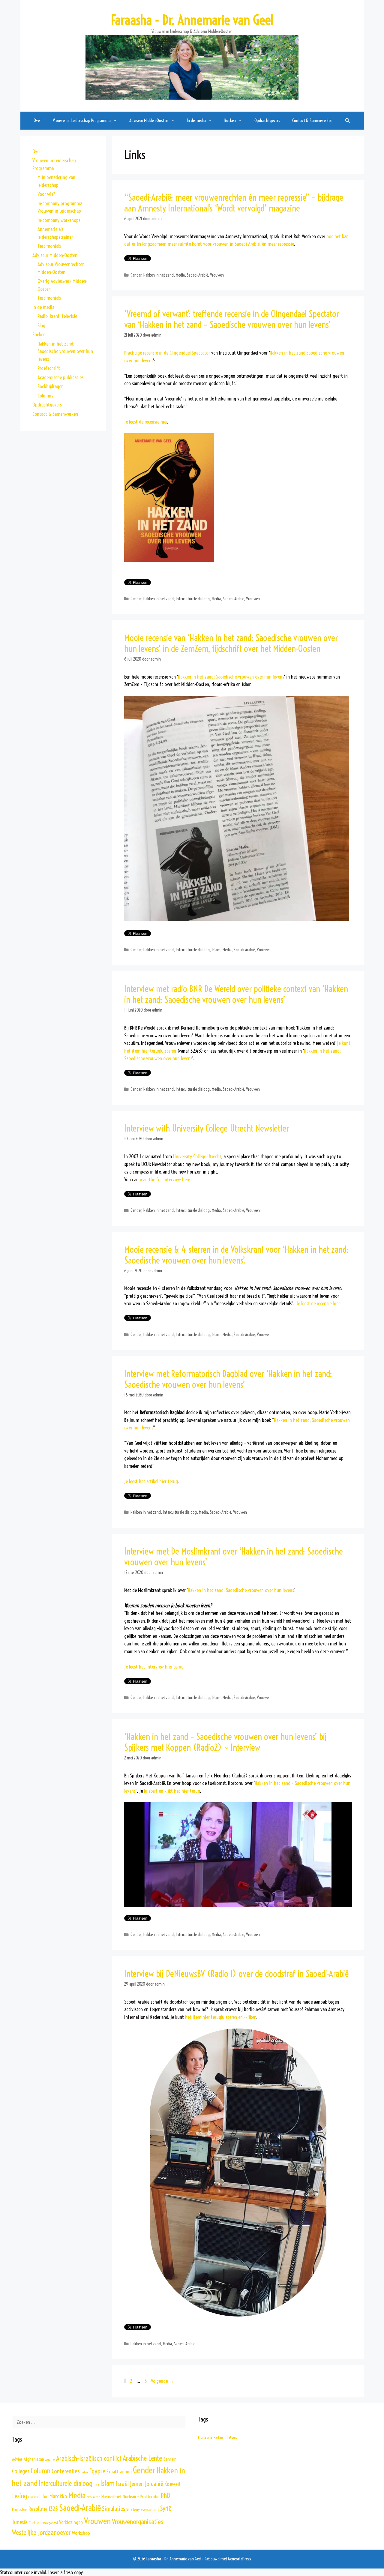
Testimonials (49, 246)
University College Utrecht (197, 1156)
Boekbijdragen (51, 386)
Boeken (39, 334)
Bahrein (170, 2459)
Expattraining (119, 2471)
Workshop (81, 2533)
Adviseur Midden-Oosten (55, 255)
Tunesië (20, 2522)
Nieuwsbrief (111, 2497)
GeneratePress (240, 2559)
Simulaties (114, 2509)
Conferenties (66, 2471)
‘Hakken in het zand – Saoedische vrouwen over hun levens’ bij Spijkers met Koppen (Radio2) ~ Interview (226, 1742)
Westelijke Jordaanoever (41, 2533)
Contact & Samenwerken (312, 120)
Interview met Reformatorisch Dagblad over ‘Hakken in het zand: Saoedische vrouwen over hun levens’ (228, 1379)
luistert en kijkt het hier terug (172, 1791)
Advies (17, 2459)
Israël (122, 2484)
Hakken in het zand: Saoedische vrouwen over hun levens (231, 677)
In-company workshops (59, 220)
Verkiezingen (71, 2522)
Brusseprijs (205, 2437)
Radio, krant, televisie (57, 316)
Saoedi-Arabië (197, 275)
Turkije (34, 2523)
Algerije (50, 2460)
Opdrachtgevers (267, 120)
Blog (41, 325)
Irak (96, 2485)
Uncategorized (49, 2523)
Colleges (21, 2471)
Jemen (137, 2484)
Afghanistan (34, 2459)
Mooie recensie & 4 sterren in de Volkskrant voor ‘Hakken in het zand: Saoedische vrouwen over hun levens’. (236, 1255)
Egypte (97, 2471)
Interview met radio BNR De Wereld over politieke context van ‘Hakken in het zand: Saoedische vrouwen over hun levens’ (236, 994)
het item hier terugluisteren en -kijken (221, 2017)
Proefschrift (49, 368)
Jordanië (154, 2484)
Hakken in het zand (159, 275)
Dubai (84, 2472)
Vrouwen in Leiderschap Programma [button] (82, 120)
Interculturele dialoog (193, 599)
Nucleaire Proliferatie (141, 2497)
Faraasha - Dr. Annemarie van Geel (192, 20)
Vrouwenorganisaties (138, 2522)
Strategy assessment (143, 2509)
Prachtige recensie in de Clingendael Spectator (167, 353)
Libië (44, 2497)
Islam (216, 950)
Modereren (93, 2497)
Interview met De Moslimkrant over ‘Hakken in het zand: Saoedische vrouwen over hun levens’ (234, 1557)
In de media (43, 307)
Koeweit (172, 2484)
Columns (45, 396)
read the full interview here (165, 1179)
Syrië (166, 2509)
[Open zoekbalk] (347, 121)
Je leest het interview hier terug (154, 1667)
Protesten (20, 2509)
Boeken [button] (230, 120)
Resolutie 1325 (43, 2509)
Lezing (19, 2496)
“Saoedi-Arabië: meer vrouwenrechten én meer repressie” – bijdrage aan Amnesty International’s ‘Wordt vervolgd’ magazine (234, 203)
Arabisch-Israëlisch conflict (89, 2458)
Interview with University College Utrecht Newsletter (207, 1128)
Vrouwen (217, 275)
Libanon (33, 2497)
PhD (165, 2496)
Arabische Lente (142, 2458)
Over (37, 120)
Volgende (162, 2381)
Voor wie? (46, 194)
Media (180, 275)
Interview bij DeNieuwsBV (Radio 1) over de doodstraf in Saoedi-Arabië (236, 1974)
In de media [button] (196, 120)
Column (40, 2471)
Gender (136, 275)
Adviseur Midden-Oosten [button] (149, 120)
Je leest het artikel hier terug (151, 1481)
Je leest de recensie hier (146, 422)
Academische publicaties (60, 377)
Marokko (58, 2496)
